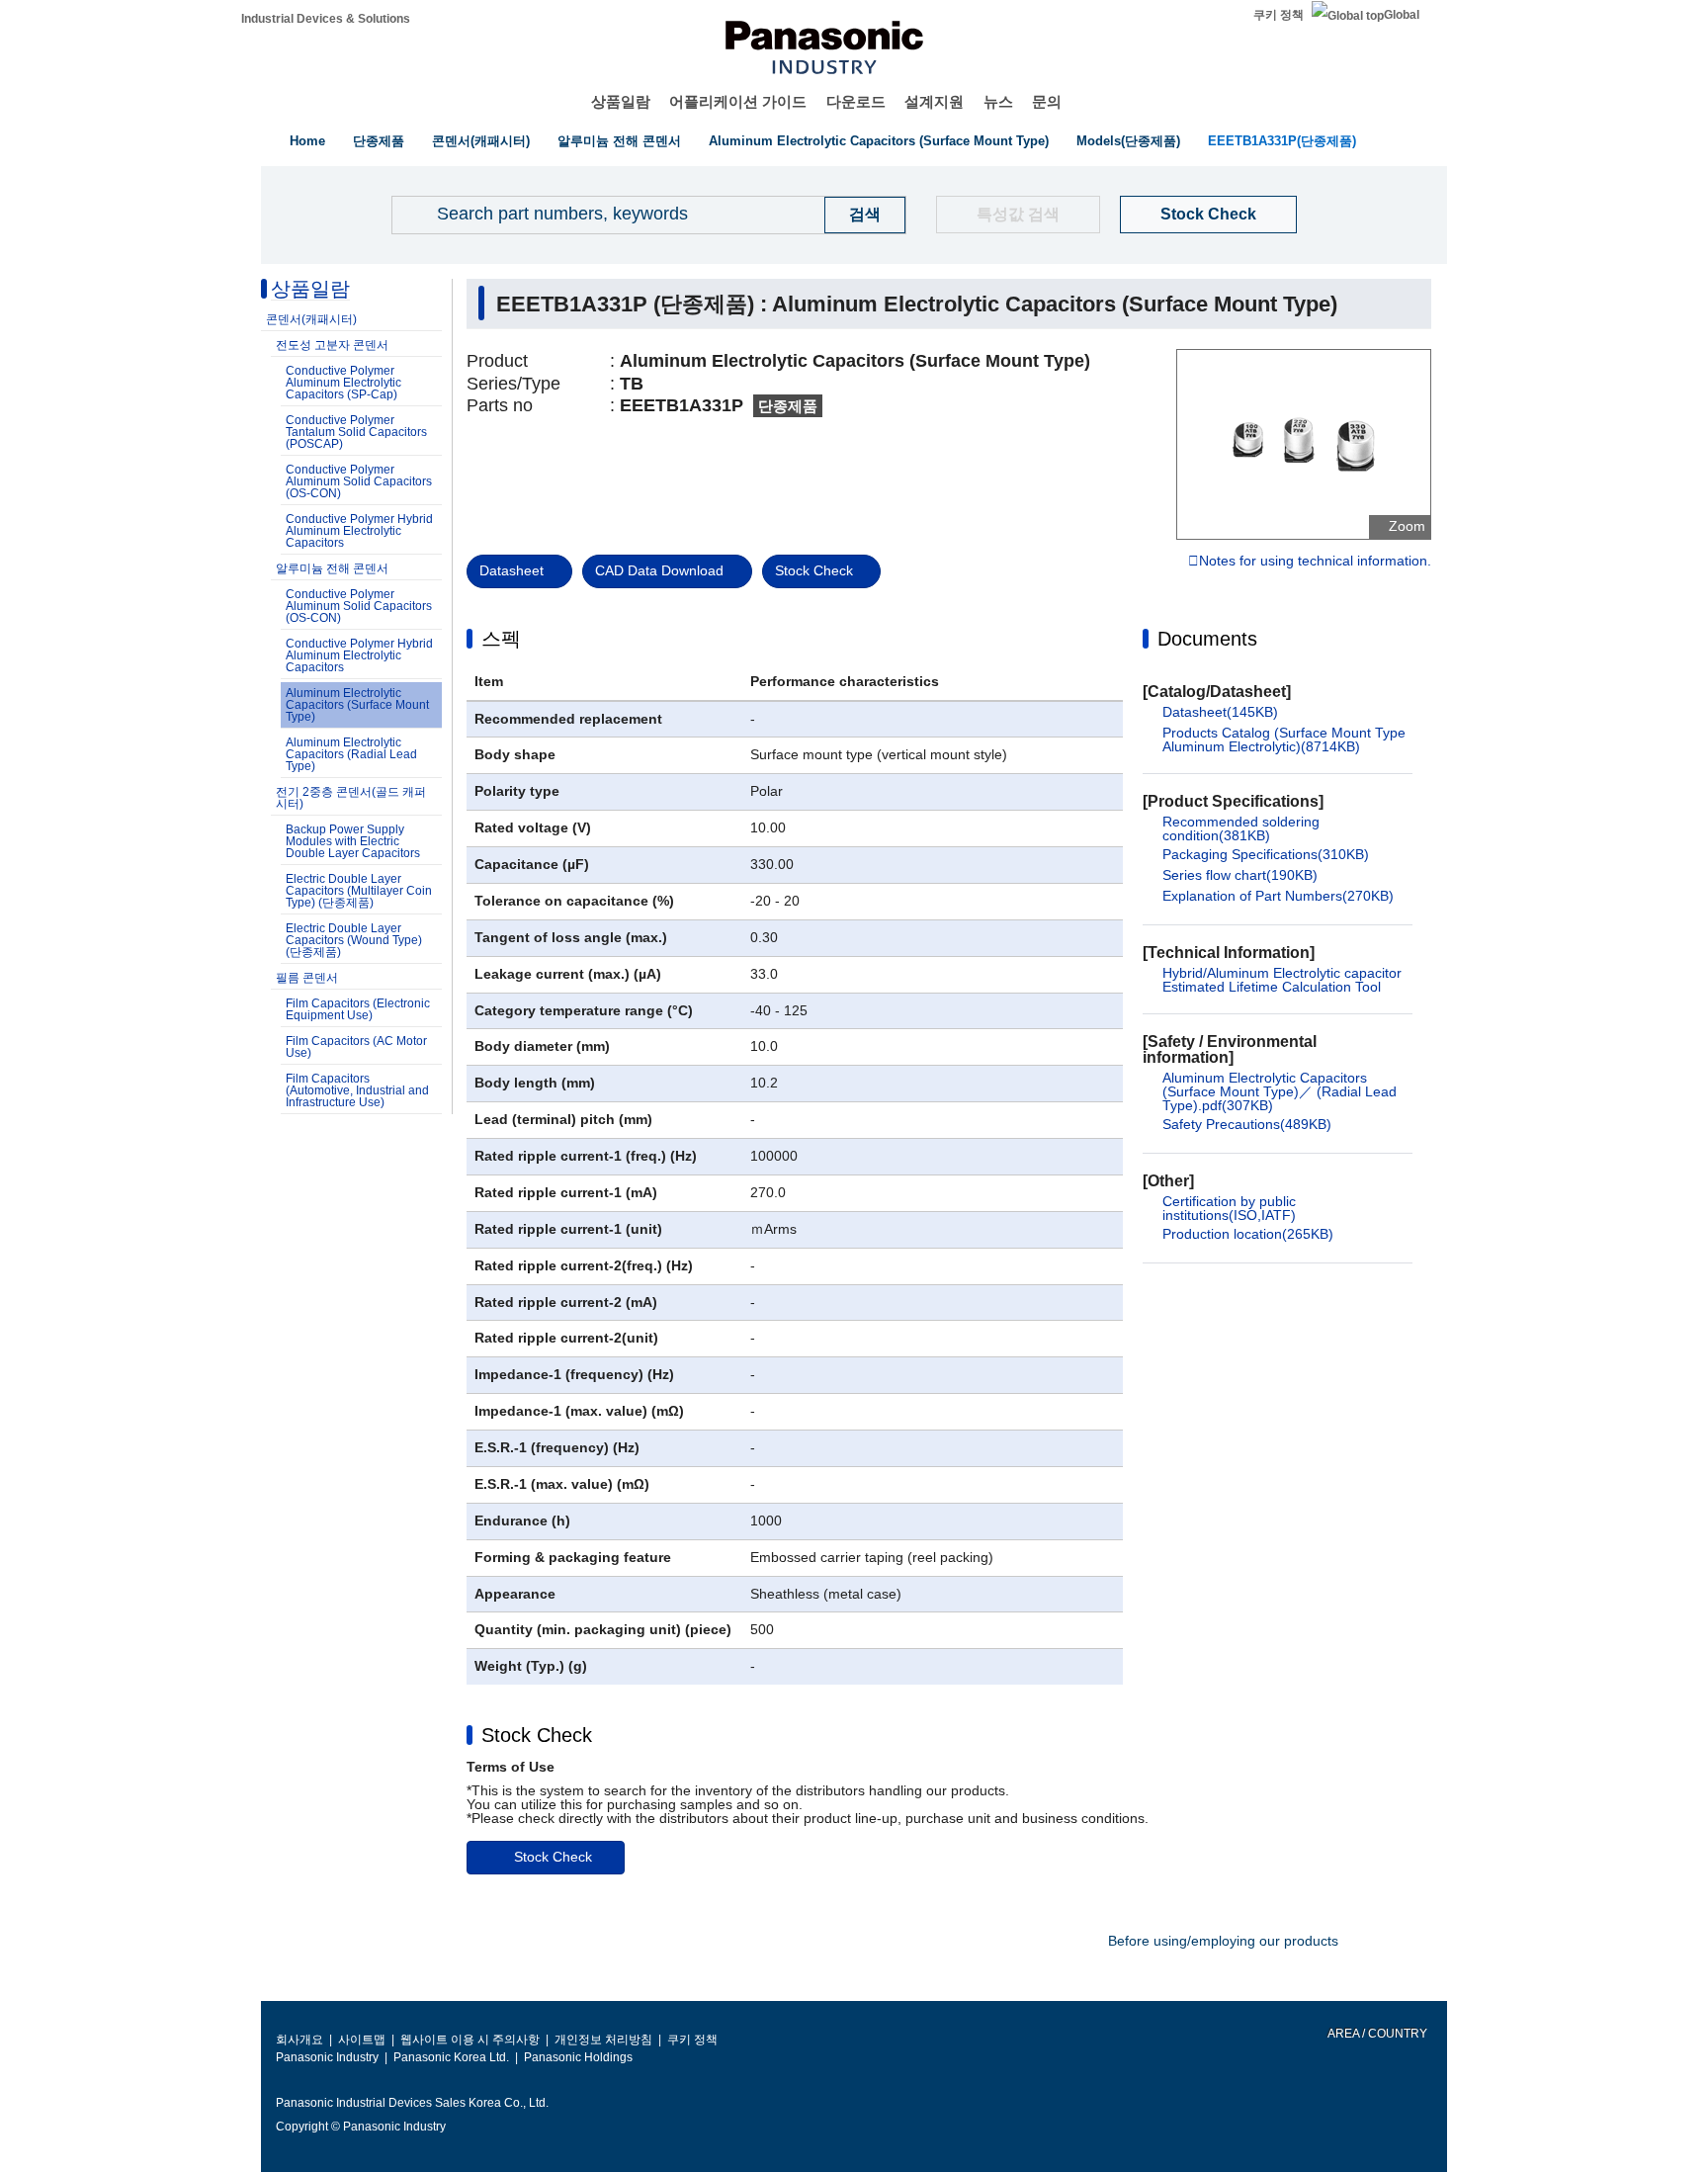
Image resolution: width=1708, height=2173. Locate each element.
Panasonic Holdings (578, 2057)
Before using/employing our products (1223, 1941)
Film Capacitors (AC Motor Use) (356, 1047)
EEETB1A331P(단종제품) (1282, 141)
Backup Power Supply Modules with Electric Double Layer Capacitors (353, 841)
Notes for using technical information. (1315, 562)
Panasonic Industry (327, 2057)
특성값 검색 (1018, 214)
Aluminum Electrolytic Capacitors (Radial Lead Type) (351, 754)
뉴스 (998, 101)
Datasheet (512, 570)
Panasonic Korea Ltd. (451, 2057)
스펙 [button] (501, 639)
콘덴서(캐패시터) (481, 141)
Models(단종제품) (1128, 141)
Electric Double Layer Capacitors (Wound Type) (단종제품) (354, 940)
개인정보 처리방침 (603, 2040)
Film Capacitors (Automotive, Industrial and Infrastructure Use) (357, 1090)
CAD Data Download (659, 570)
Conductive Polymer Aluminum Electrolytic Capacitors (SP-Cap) (343, 383)
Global (1402, 15)
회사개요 (299, 2040)
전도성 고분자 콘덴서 (332, 345)
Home (307, 141)
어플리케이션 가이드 (738, 101)
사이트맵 (362, 2040)
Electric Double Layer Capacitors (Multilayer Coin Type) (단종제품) (359, 891)
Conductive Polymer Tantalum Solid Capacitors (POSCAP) (356, 432)
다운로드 (856, 101)
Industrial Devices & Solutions (326, 19)
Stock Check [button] (537, 1735)
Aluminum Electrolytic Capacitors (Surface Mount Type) (879, 141)
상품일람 (621, 101)
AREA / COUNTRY (1376, 2034)
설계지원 (934, 101)
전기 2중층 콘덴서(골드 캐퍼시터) (351, 798)
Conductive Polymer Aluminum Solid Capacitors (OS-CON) (359, 481)
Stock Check (1208, 214)
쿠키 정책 (1279, 15)
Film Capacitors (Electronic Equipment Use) (358, 1009)
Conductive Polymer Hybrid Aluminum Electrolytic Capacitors (359, 531)
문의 (1047, 101)
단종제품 (379, 141)
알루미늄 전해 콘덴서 (619, 141)
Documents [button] (1207, 639)
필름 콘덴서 (307, 978)
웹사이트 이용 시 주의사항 (470, 2040)
